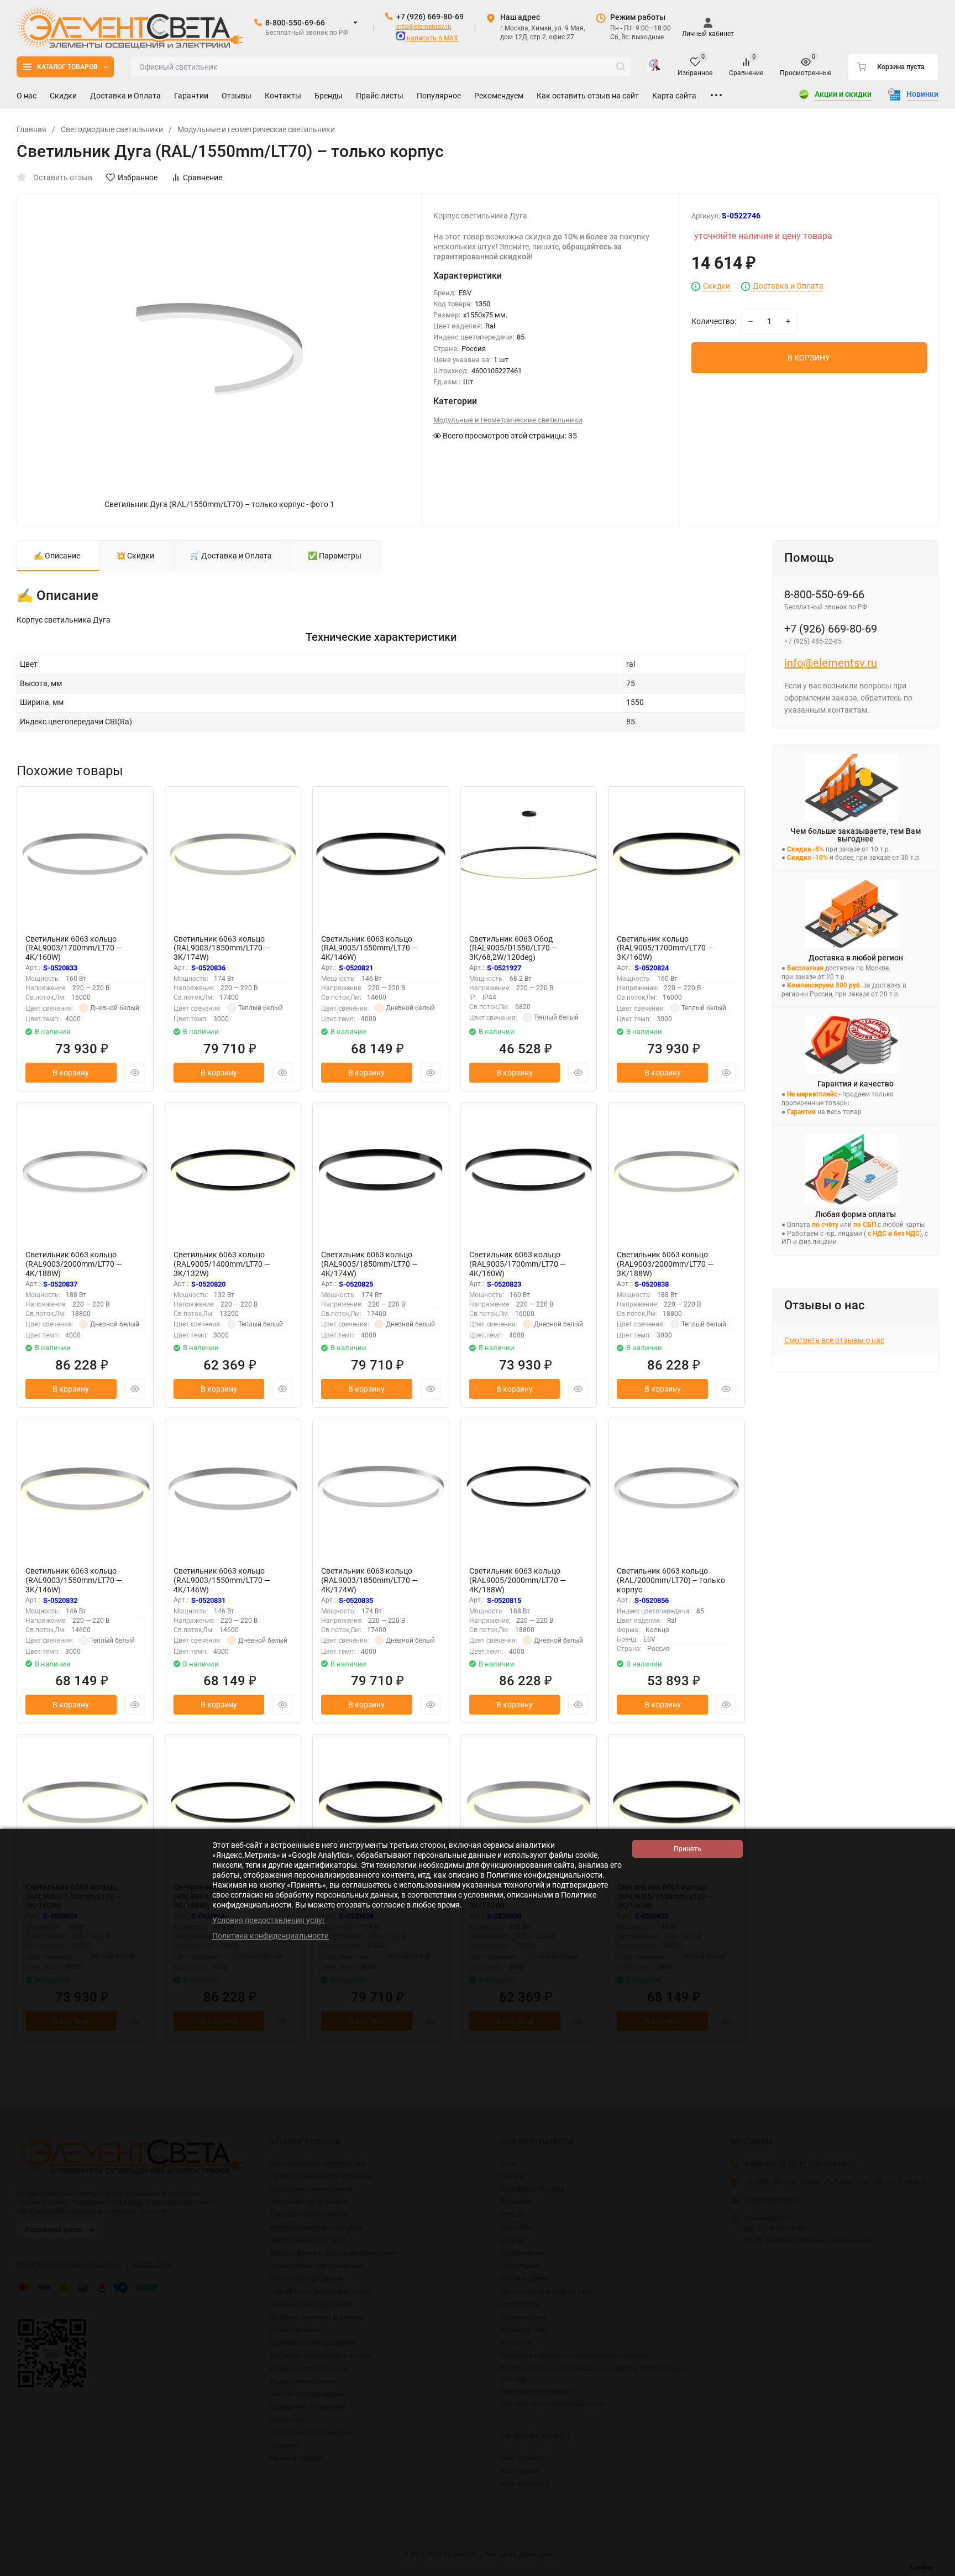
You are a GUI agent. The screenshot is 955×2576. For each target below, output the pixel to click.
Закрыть (938, 2570)
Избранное (138, 177)
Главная (32, 129)
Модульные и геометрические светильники (256, 129)
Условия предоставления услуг (269, 1920)
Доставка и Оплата (788, 286)
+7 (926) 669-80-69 (430, 17)
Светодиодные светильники (112, 129)
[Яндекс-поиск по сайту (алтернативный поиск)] (654, 67)
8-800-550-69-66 (295, 23)
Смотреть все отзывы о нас (834, 1340)
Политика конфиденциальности (271, 1936)
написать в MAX (432, 38)
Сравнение (203, 177)
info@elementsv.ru (424, 27)
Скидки (717, 286)
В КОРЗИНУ (809, 358)
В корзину (71, 1073)
